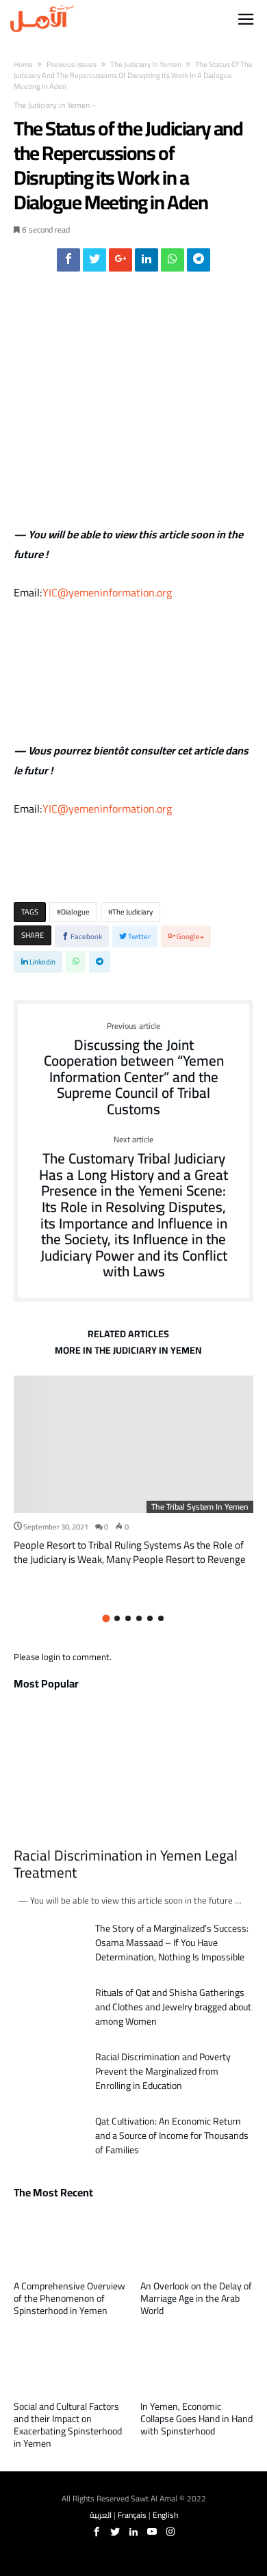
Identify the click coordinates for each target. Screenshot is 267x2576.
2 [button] (117, 1618)
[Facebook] (97, 2532)
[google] (120, 263)
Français (132, 2515)
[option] (133, 1471)
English (165, 2515)
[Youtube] (152, 2532)
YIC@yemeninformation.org (107, 592)
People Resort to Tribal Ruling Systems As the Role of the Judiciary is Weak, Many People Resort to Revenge (130, 1552)
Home (23, 64)
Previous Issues (72, 64)
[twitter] (94, 263)
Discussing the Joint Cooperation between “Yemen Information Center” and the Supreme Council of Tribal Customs (134, 1070)
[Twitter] (115, 2532)
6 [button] (161, 1618)
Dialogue (75, 912)
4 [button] (139, 1618)
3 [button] (128, 1618)
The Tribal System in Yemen (200, 1507)
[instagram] (170, 2532)
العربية (101, 2515)
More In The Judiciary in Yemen (128, 1352)
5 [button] (150, 1618)
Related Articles (128, 1336)
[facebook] (68, 263)
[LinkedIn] (133, 2532)
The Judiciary (132, 912)
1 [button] (106, 1618)
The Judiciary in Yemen (146, 64)
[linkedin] (147, 263)
